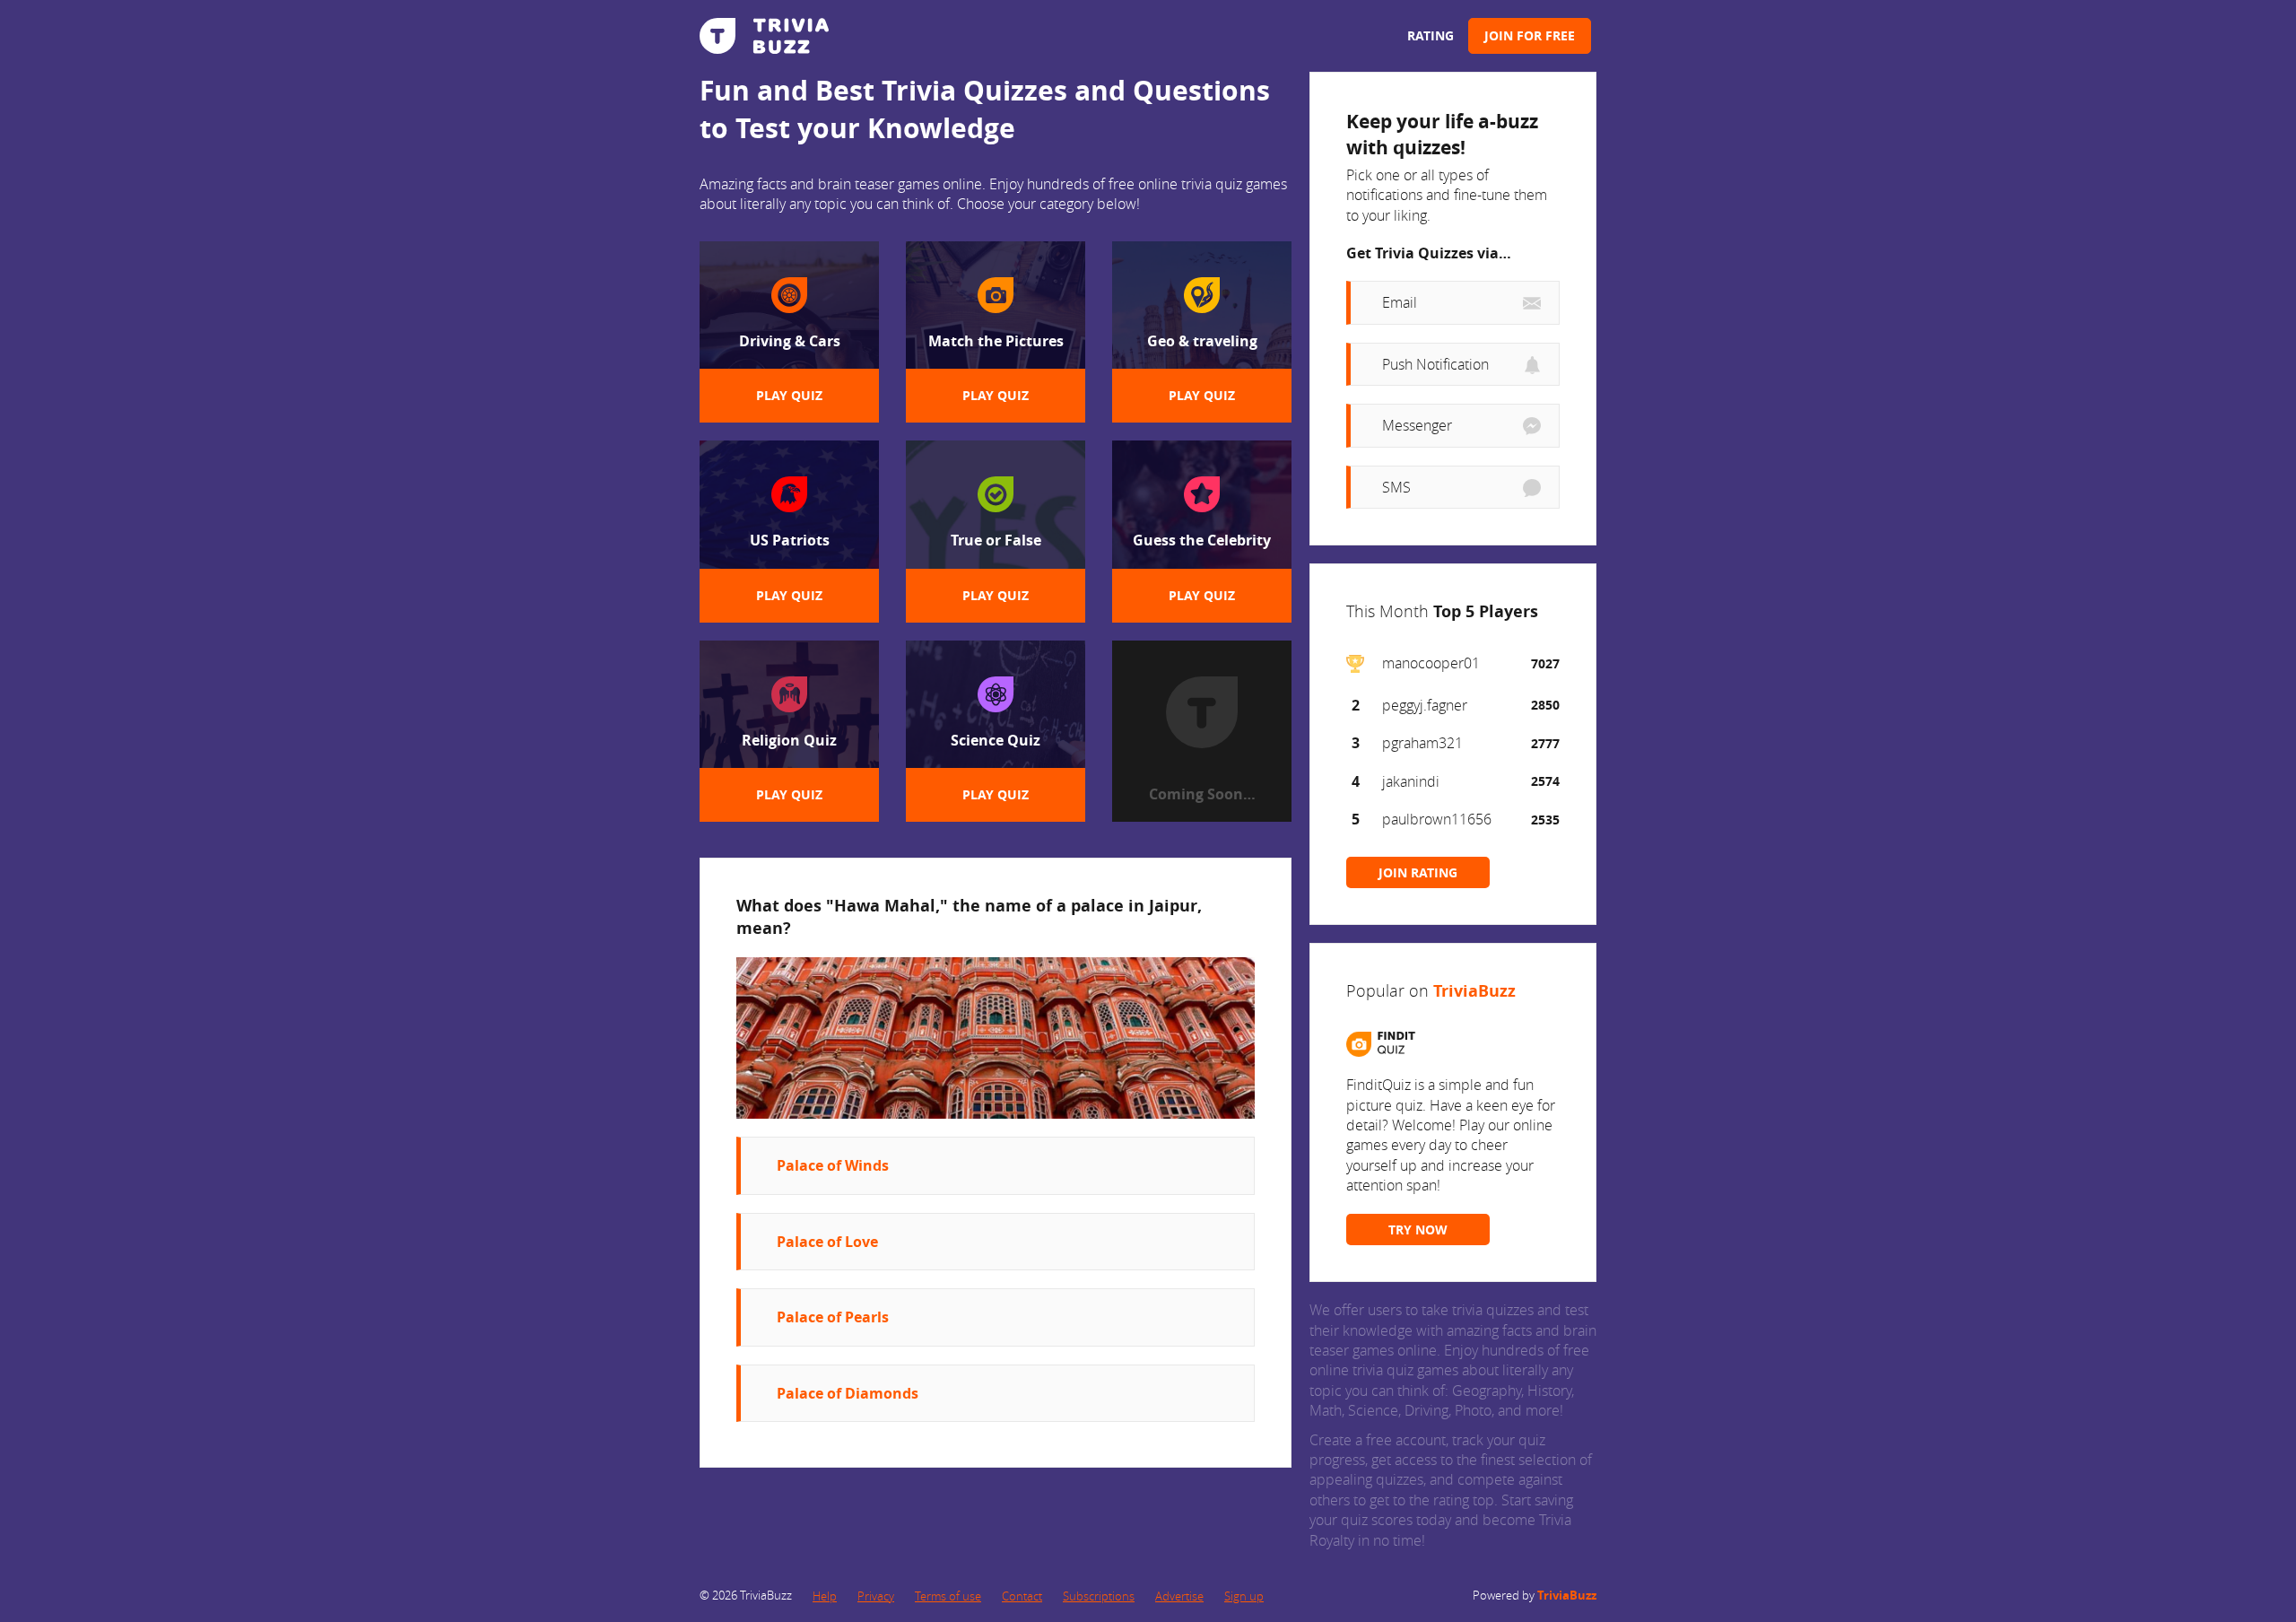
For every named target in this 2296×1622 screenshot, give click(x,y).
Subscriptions (1099, 1596)
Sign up (1244, 1596)
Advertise (1179, 1596)
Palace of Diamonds (848, 1393)
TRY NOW (1418, 1230)
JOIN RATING (1418, 872)
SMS (1396, 487)
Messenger (1417, 425)
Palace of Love (827, 1242)
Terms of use (948, 1596)
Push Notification (1435, 364)
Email (1400, 302)
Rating (1431, 35)
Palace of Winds (833, 1165)
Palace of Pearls (833, 1317)
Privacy (876, 1596)
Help (825, 1596)
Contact (1022, 1596)
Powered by (1535, 1595)
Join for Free (1530, 35)
